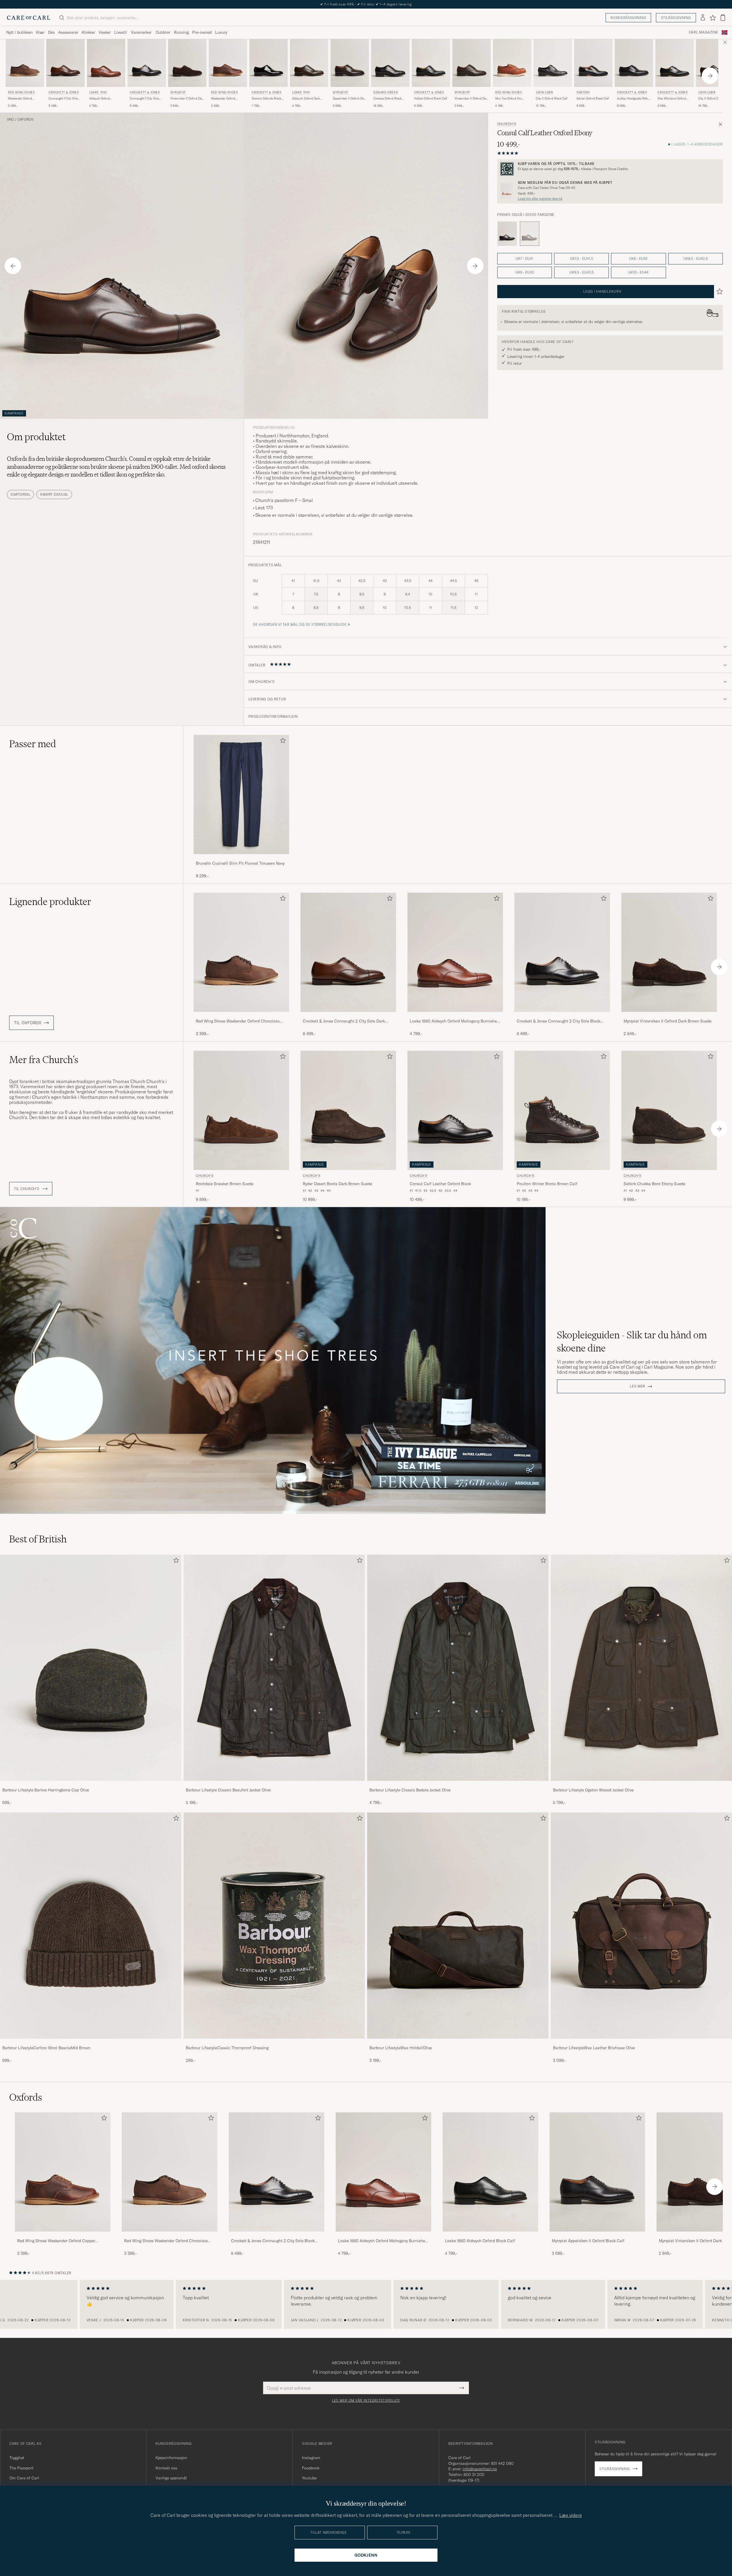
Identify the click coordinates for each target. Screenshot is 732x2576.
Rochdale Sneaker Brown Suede (225, 1184)
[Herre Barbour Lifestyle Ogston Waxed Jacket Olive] (641, 1668)
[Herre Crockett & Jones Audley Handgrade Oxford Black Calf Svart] (634, 63)
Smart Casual (54, 494)
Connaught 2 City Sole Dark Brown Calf (63, 99)
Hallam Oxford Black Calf (430, 98)
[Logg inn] (703, 18)
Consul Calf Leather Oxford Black (440, 1184)
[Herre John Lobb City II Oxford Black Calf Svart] (553, 63)
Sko (51, 32)
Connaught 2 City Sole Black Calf (144, 99)
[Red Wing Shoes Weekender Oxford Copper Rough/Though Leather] (63, 2235)
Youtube (309, 2478)
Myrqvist (178, 92)
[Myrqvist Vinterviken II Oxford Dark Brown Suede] (669, 1016)
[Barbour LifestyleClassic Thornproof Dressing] (274, 2042)
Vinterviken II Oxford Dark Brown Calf (472, 99)
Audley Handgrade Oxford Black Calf (634, 99)
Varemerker (141, 32)
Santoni (583, 92)
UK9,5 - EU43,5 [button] (581, 272)
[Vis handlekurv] (723, 18)
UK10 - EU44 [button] (638, 272)
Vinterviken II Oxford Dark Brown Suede (187, 99)
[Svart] (507, 234)
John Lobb (544, 92)
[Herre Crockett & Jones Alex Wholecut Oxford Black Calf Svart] (675, 63)
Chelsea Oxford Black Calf (387, 99)
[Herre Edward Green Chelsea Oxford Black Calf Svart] (390, 63)
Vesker (105, 32)
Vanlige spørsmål (171, 2478)
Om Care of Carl (24, 2478)
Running (181, 32)
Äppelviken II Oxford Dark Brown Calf (350, 99)
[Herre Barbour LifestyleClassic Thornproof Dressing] (274, 1926)
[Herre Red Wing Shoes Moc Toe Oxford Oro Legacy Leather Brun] (512, 63)
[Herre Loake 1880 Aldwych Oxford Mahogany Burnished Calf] (383, 2172)
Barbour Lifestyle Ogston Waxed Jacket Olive (593, 1790)
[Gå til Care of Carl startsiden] (29, 18)
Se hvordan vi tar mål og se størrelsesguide (300, 624)
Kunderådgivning (628, 18)
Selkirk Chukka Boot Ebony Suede (654, 1184)
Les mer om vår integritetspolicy (366, 2400)
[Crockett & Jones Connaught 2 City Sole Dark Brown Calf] (348, 1016)
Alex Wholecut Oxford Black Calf (672, 99)
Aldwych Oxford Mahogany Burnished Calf (103, 99)
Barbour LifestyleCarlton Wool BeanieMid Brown (46, 2048)
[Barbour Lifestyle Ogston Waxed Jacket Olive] (641, 1785)
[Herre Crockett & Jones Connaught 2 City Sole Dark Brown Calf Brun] (65, 63)
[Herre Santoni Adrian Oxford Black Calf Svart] (593, 63)
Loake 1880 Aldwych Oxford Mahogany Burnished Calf (454, 1021)
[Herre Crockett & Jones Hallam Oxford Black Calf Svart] (431, 63)
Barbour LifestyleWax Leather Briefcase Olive (594, 2048)
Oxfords (26, 119)
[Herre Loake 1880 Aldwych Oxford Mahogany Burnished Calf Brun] (106, 63)
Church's (507, 124)
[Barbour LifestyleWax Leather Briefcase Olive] (641, 2042)
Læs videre (571, 2515)
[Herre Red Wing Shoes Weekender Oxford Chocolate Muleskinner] (170, 2172)
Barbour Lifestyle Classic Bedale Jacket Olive (410, 1790)
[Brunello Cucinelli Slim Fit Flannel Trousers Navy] (241, 858)
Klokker (88, 32)
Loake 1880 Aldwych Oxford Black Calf (480, 2241)
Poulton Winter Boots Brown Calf (547, 1184)
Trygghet (17, 2458)
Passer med (33, 744)
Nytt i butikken (19, 32)
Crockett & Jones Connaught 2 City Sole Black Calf (558, 1021)
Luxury (221, 32)
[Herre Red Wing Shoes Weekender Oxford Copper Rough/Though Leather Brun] (228, 63)
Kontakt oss (166, 2468)
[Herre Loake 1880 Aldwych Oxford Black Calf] (490, 2172)
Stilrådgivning (676, 18)
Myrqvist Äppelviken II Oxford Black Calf (588, 2241)
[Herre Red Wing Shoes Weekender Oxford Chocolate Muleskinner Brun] (25, 63)
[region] (366, 2304)
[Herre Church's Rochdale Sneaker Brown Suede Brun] (241, 1110)
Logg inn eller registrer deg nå (540, 199)
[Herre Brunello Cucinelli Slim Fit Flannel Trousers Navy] (241, 794)
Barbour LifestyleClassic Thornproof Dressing (227, 2048)
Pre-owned (202, 32)
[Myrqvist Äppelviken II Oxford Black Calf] (597, 2235)
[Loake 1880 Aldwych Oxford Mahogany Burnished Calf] (455, 1016)
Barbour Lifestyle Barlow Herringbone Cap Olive (46, 1790)
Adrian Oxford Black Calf (593, 98)
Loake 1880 (98, 92)
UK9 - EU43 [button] (525, 272)
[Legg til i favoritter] (282, 742)
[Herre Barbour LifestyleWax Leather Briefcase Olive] (641, 1926)
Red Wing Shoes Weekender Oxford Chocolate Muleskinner (238, 1021)
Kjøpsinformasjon (171, 2458)
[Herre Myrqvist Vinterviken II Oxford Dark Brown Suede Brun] (187, 63)
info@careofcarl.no (480, 2469)
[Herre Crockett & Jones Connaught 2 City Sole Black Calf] (277, 2172)
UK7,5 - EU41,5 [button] (581, 259)
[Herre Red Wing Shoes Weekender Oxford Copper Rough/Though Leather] (63, 2172)
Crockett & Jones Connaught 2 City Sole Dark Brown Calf (344, 1021)
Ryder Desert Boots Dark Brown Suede (337, 1184)
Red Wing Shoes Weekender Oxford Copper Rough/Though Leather (56, 2241)
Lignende (50, 902)
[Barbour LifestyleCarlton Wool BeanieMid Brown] (91, 2042)
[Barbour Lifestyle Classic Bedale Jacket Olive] (458, 1785)
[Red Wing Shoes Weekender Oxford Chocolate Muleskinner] (241, 1016)
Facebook (311, 2468)
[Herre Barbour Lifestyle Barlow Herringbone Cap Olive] (91, 1668)
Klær (40, 32)
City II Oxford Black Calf (552, 98)
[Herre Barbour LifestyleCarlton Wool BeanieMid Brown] (91, 1926)
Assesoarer (68, 32)
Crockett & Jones (64, 92)
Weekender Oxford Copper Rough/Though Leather (226, 99)
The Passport (21, 2468)
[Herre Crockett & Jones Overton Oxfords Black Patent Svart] (268, 63)
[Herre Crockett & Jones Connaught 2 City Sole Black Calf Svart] (147, 63)
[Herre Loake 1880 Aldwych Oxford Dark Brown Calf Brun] (309, 63)
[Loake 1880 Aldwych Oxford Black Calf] (490, 2235)
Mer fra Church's (44, 1060)
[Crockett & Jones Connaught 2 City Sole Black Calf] (562, 1016)
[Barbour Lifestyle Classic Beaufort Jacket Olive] (274, 1785)
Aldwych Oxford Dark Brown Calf (306, 99)
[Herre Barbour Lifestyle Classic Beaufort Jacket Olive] (274, 1668)
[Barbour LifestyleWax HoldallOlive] (458, 2042)
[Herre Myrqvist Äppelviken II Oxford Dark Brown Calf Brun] (350, 63)
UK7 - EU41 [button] (524, 259)
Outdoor (163, 32)
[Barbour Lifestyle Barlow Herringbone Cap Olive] (91, 1785)
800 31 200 (474, 2475)
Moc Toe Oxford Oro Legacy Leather (509, 99)
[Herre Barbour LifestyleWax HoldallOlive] (458, 1926)
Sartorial (20, 494)
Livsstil (121, 32)
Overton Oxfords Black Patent (266, 99)
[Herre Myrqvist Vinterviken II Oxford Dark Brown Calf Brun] (472, 63)
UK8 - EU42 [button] (638, 259)
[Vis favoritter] (713, 18)
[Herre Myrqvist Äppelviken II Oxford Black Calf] (597, 2172)
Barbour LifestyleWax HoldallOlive (401, 2048)
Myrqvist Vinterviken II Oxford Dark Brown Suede (668, 1021)
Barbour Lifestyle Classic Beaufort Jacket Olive (228, 1790)
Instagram (311, 2458)
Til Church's (27, 1189)
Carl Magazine (704, 32)
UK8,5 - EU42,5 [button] (696, 259)
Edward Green (386, 92)
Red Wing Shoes (21, 92)
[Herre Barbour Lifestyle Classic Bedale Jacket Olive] (458, 1668)
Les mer (638, 1386)
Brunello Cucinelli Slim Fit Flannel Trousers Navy (240, 863)
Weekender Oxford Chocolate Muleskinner (23, 99)
